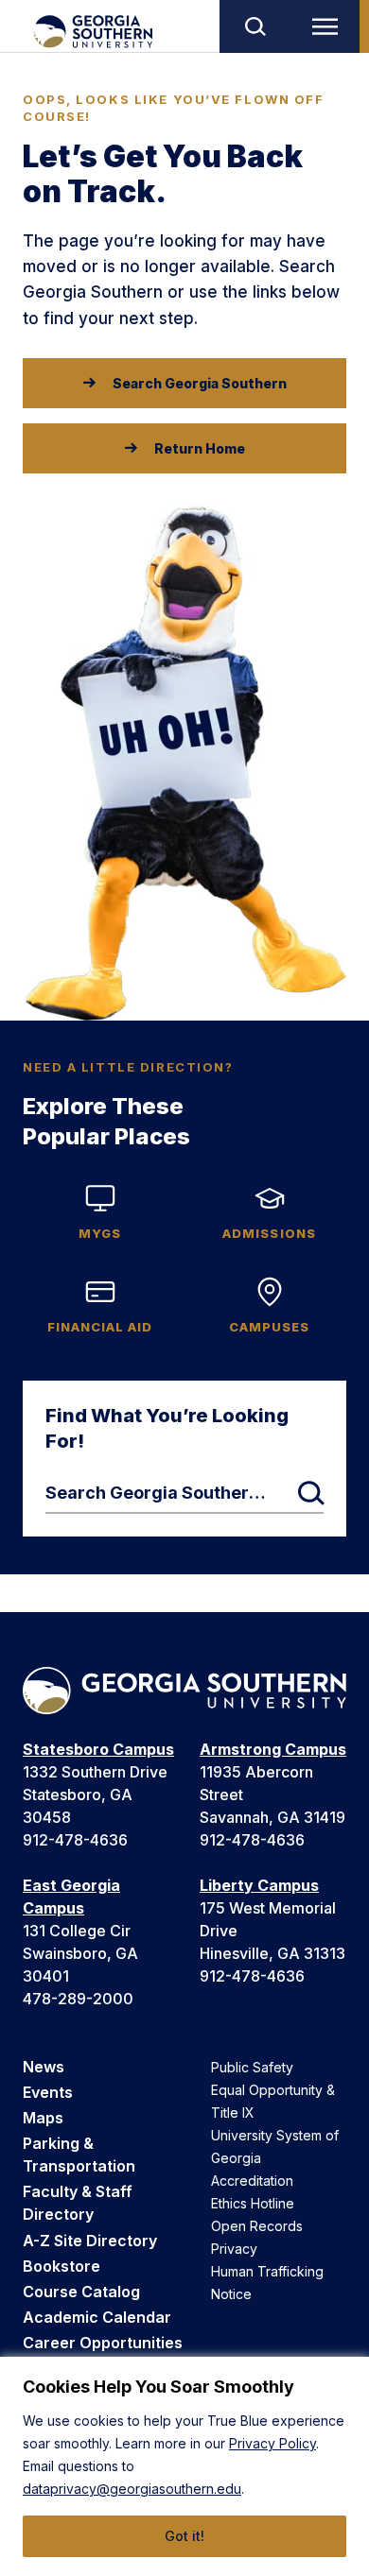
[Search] (255, 26)
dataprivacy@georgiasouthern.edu (132, 2489)
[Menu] (329, 26)
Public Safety (252, 2067)
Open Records (257, 2226)
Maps (43, 2118)
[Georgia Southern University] (92, 32)
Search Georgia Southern (200, 383)
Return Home (200, 448)
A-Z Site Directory (90, 2241)
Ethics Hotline (253, 2203)
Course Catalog (81, 2292)
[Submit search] (311, 1493)
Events (48, 2092)
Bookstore (61, 2266)
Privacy (234, 2249)
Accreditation (252, 2181)
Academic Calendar (97, 2317)
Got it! (184, 2536)
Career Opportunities (103, 2343)
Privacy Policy (272, 2443)
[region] (184, 2466)
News (44, 2067)
